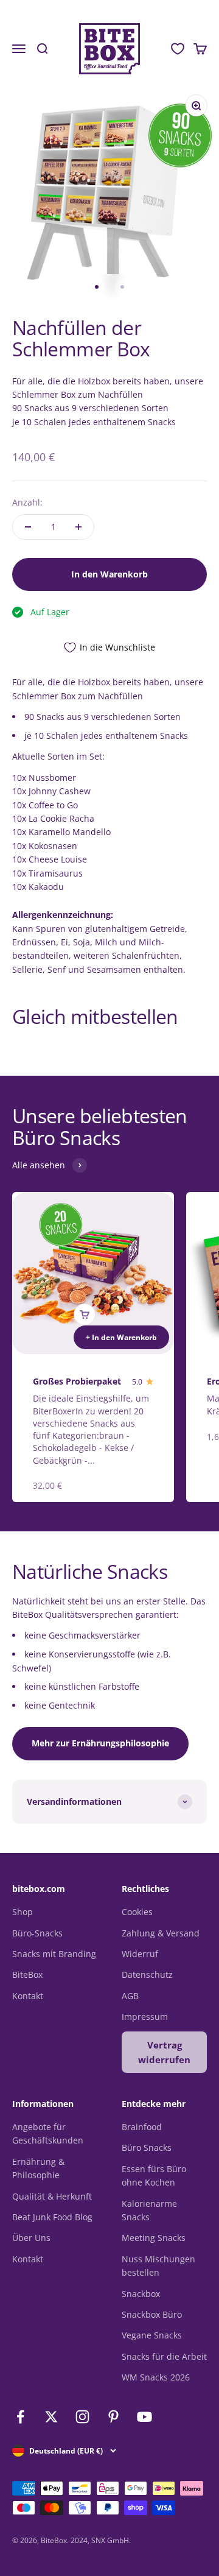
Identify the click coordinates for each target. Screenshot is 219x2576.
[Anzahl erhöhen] (78, 527)
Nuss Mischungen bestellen (158, 2266)
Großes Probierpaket (77, 1381)
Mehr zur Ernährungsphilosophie (100, 1743)
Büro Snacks (147, 2147)
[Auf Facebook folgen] (20, 2417)
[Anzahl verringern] (28, 527)
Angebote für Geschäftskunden (48, 2133)
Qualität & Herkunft (52, 2196)
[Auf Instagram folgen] (82, 2417)
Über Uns (31, 2238)
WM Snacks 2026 (156, 2377)
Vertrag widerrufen (164, 2052)
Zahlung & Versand (161, 1933)
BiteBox (27, 1974)
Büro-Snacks (37, 1933)
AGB (130, 1996)
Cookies (137, 1912)
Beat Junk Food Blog (52, 2217)
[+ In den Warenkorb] (85, 1314)
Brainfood (142, 2127)
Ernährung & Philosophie (38, 2168)
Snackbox (141, 2294)
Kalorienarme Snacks (149, 2210)
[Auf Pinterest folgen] (113, 2417)
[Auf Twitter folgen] (51, 2417)
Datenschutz (147, 1974)
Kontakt (28, 1996)
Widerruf (140, 1954)
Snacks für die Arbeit (164, 2356)
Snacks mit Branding (54, 1954)
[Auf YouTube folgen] (144, 2417)
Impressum (145, 2017)
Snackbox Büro (152, 2314)
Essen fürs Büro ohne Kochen (154, 2175)
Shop (23, 1912)
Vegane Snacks (152, 2335)
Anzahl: (27, 502)
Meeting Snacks (154, 2238)
